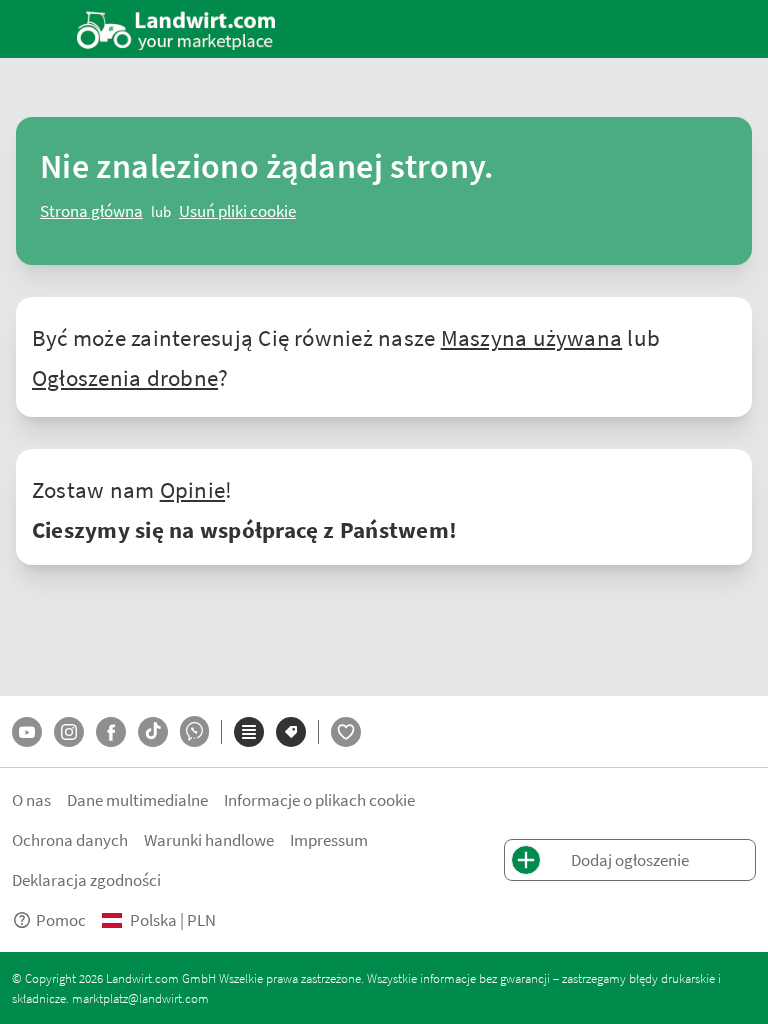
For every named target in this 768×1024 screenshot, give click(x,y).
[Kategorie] (249, 732)
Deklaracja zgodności (86, 879)
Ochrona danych (70, 839)
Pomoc (61, 919)
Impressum (329, 839)
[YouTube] (27, 732)
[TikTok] (153, 732)
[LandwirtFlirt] (346, 732)
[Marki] (291, 732)
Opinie (192, 489)
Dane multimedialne (137, 799)
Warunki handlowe (209, 839)
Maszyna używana (532, 337)
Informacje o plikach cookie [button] (319, 799)
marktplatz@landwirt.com (140, 998)
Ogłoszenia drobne (125, 377)
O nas (31, 799)
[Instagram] (69, 732)
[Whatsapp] (194, 731)
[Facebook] (111, 732)
